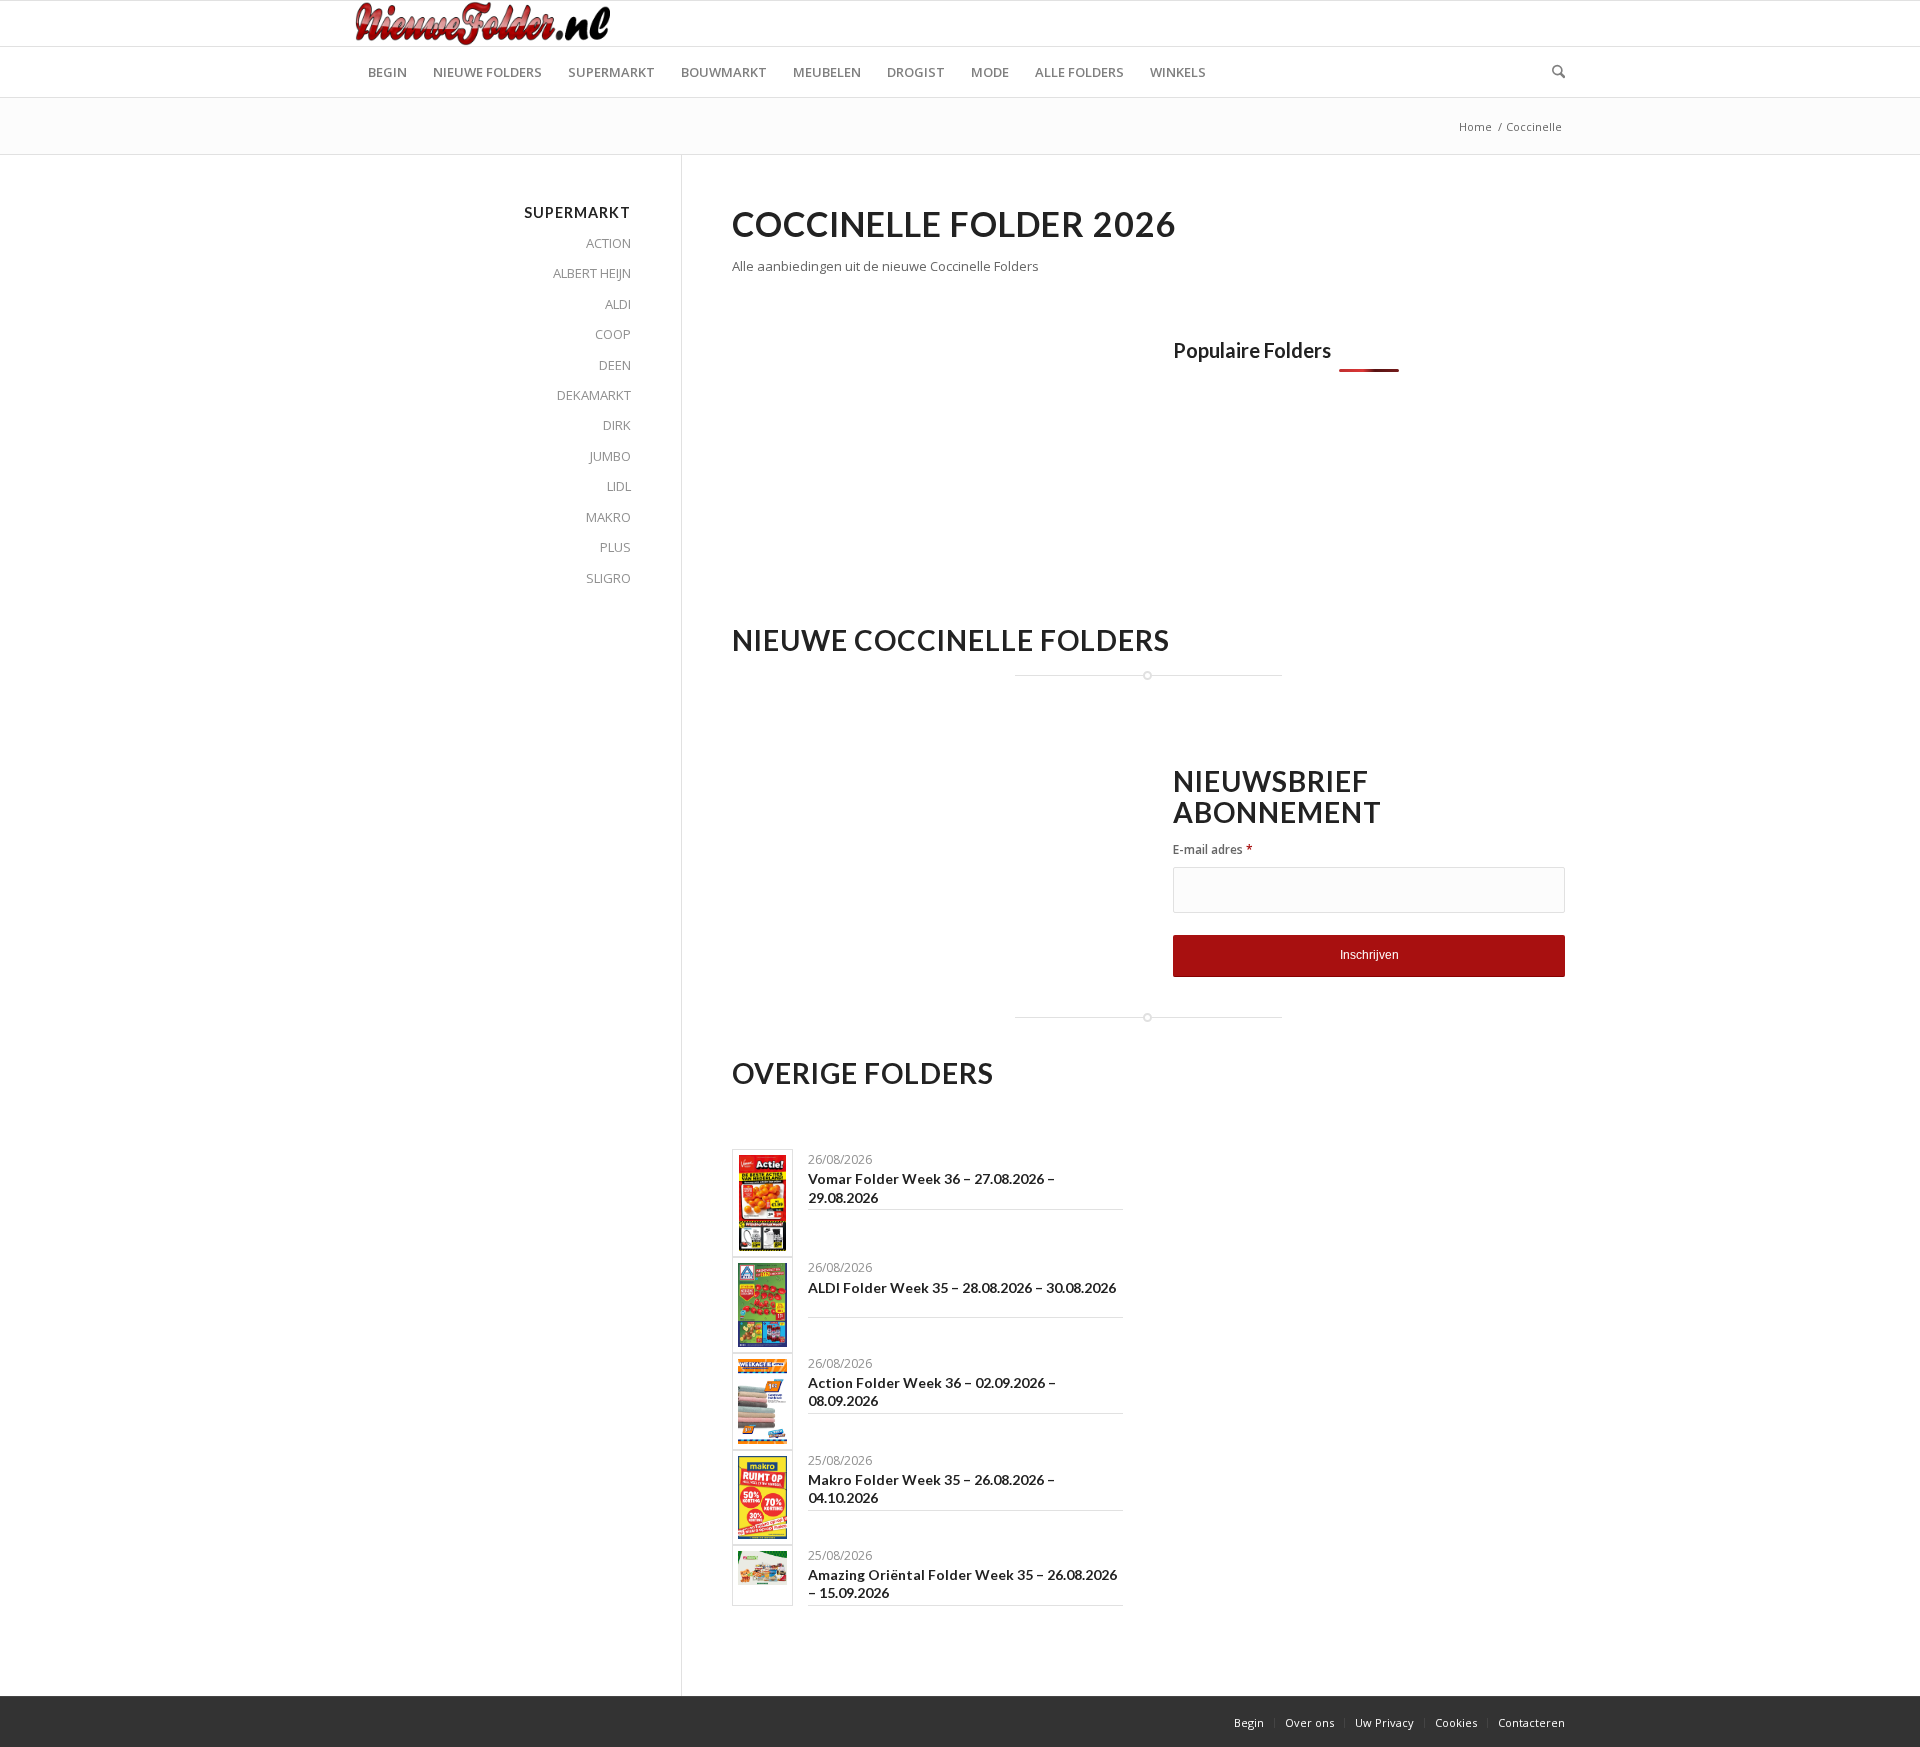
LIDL (619, 486)
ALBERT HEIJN (592, 273)
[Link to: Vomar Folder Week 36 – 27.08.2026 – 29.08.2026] (762, 1203)
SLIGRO (608, 578)
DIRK (617, 425)
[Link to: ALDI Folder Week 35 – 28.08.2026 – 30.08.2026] (762, 1304)
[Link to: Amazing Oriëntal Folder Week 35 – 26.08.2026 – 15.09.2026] (762, 1568)
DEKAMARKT (594, 395)
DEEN (615, 365)
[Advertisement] (900, 479)
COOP (613, 334)
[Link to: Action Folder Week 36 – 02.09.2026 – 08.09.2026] (762, 1401)
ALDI (618, 304)
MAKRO (608, 517)
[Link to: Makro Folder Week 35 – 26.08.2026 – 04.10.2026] (762, 1497)
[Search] (1552, 72)
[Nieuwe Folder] (489, 23)
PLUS (615, 547)
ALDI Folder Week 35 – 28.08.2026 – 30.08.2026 (962, 1287)
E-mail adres (1213, 849)
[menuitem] (387, 72)
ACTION (608, 243)
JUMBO (610, 456)
